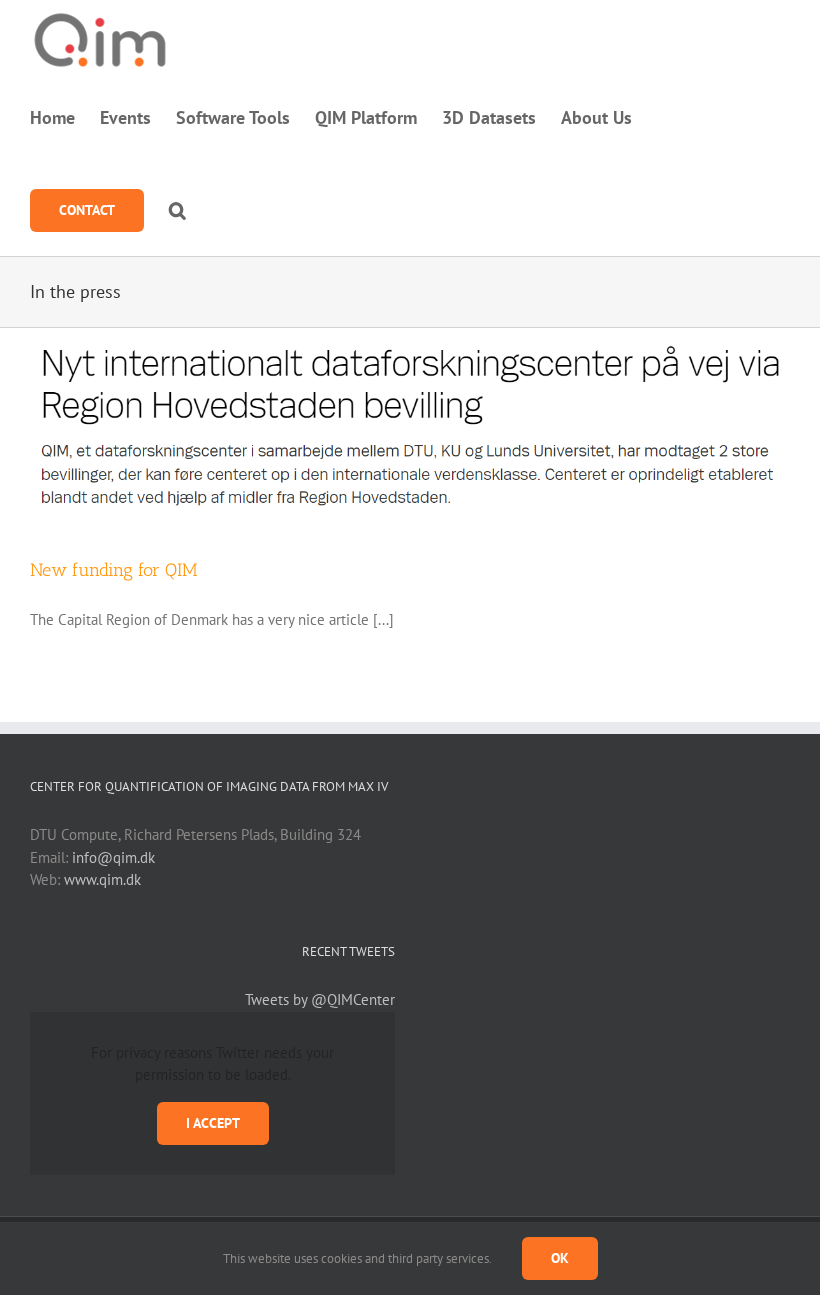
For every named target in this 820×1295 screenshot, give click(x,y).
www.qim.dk (102, 879)
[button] (177, 210)
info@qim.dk (113, 857)
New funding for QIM (114, 570)
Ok (560, 1258)
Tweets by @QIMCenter (320, 999)
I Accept (213, 1123)
